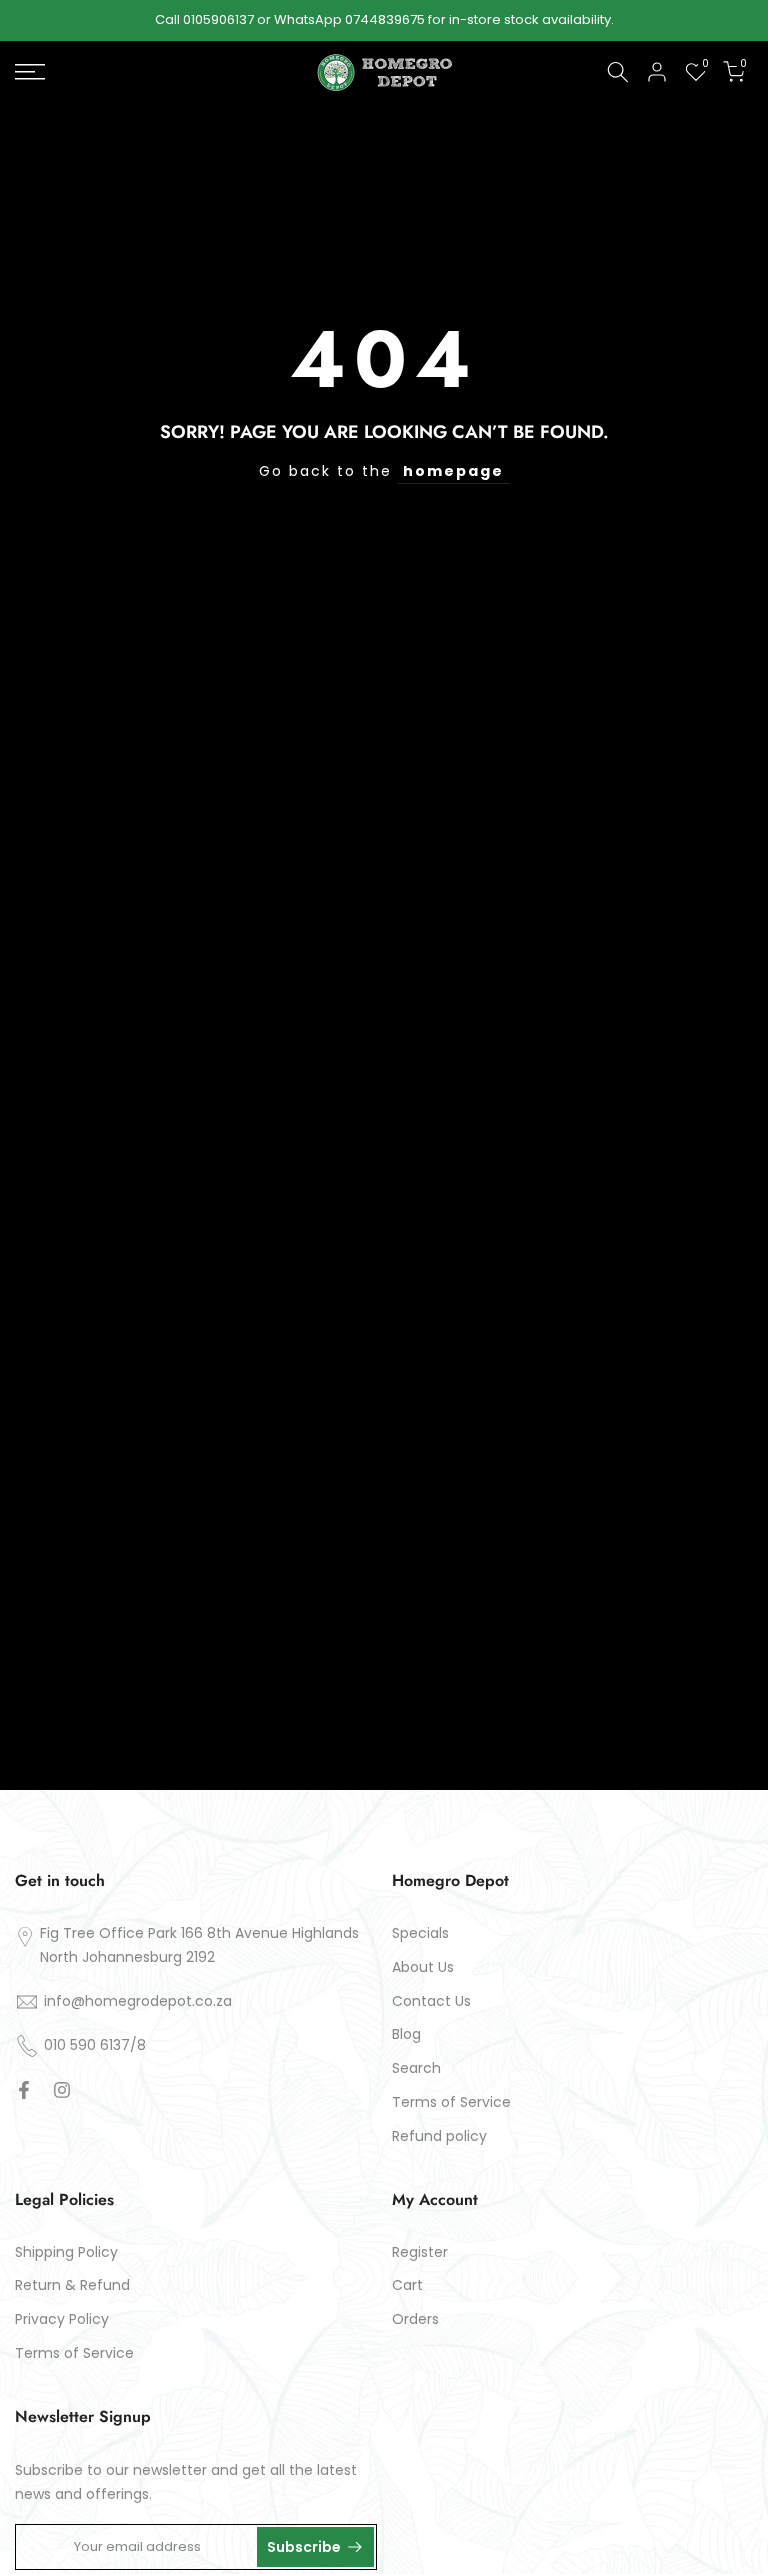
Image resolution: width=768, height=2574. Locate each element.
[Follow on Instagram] (62, 2090)
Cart (407, 2285)
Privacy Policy (62, 2319)
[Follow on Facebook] (24, 2090)
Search (416, 2068)
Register (420, 2252)
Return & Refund (72, 2285)
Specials (420, 1933)
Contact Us (431, 2001)
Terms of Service (451, 2102)
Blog (406, 2034)
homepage (453, 471)
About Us (423, 1967)
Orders (415, 2319)
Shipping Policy (66, 2252)
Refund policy (439, 2136)
